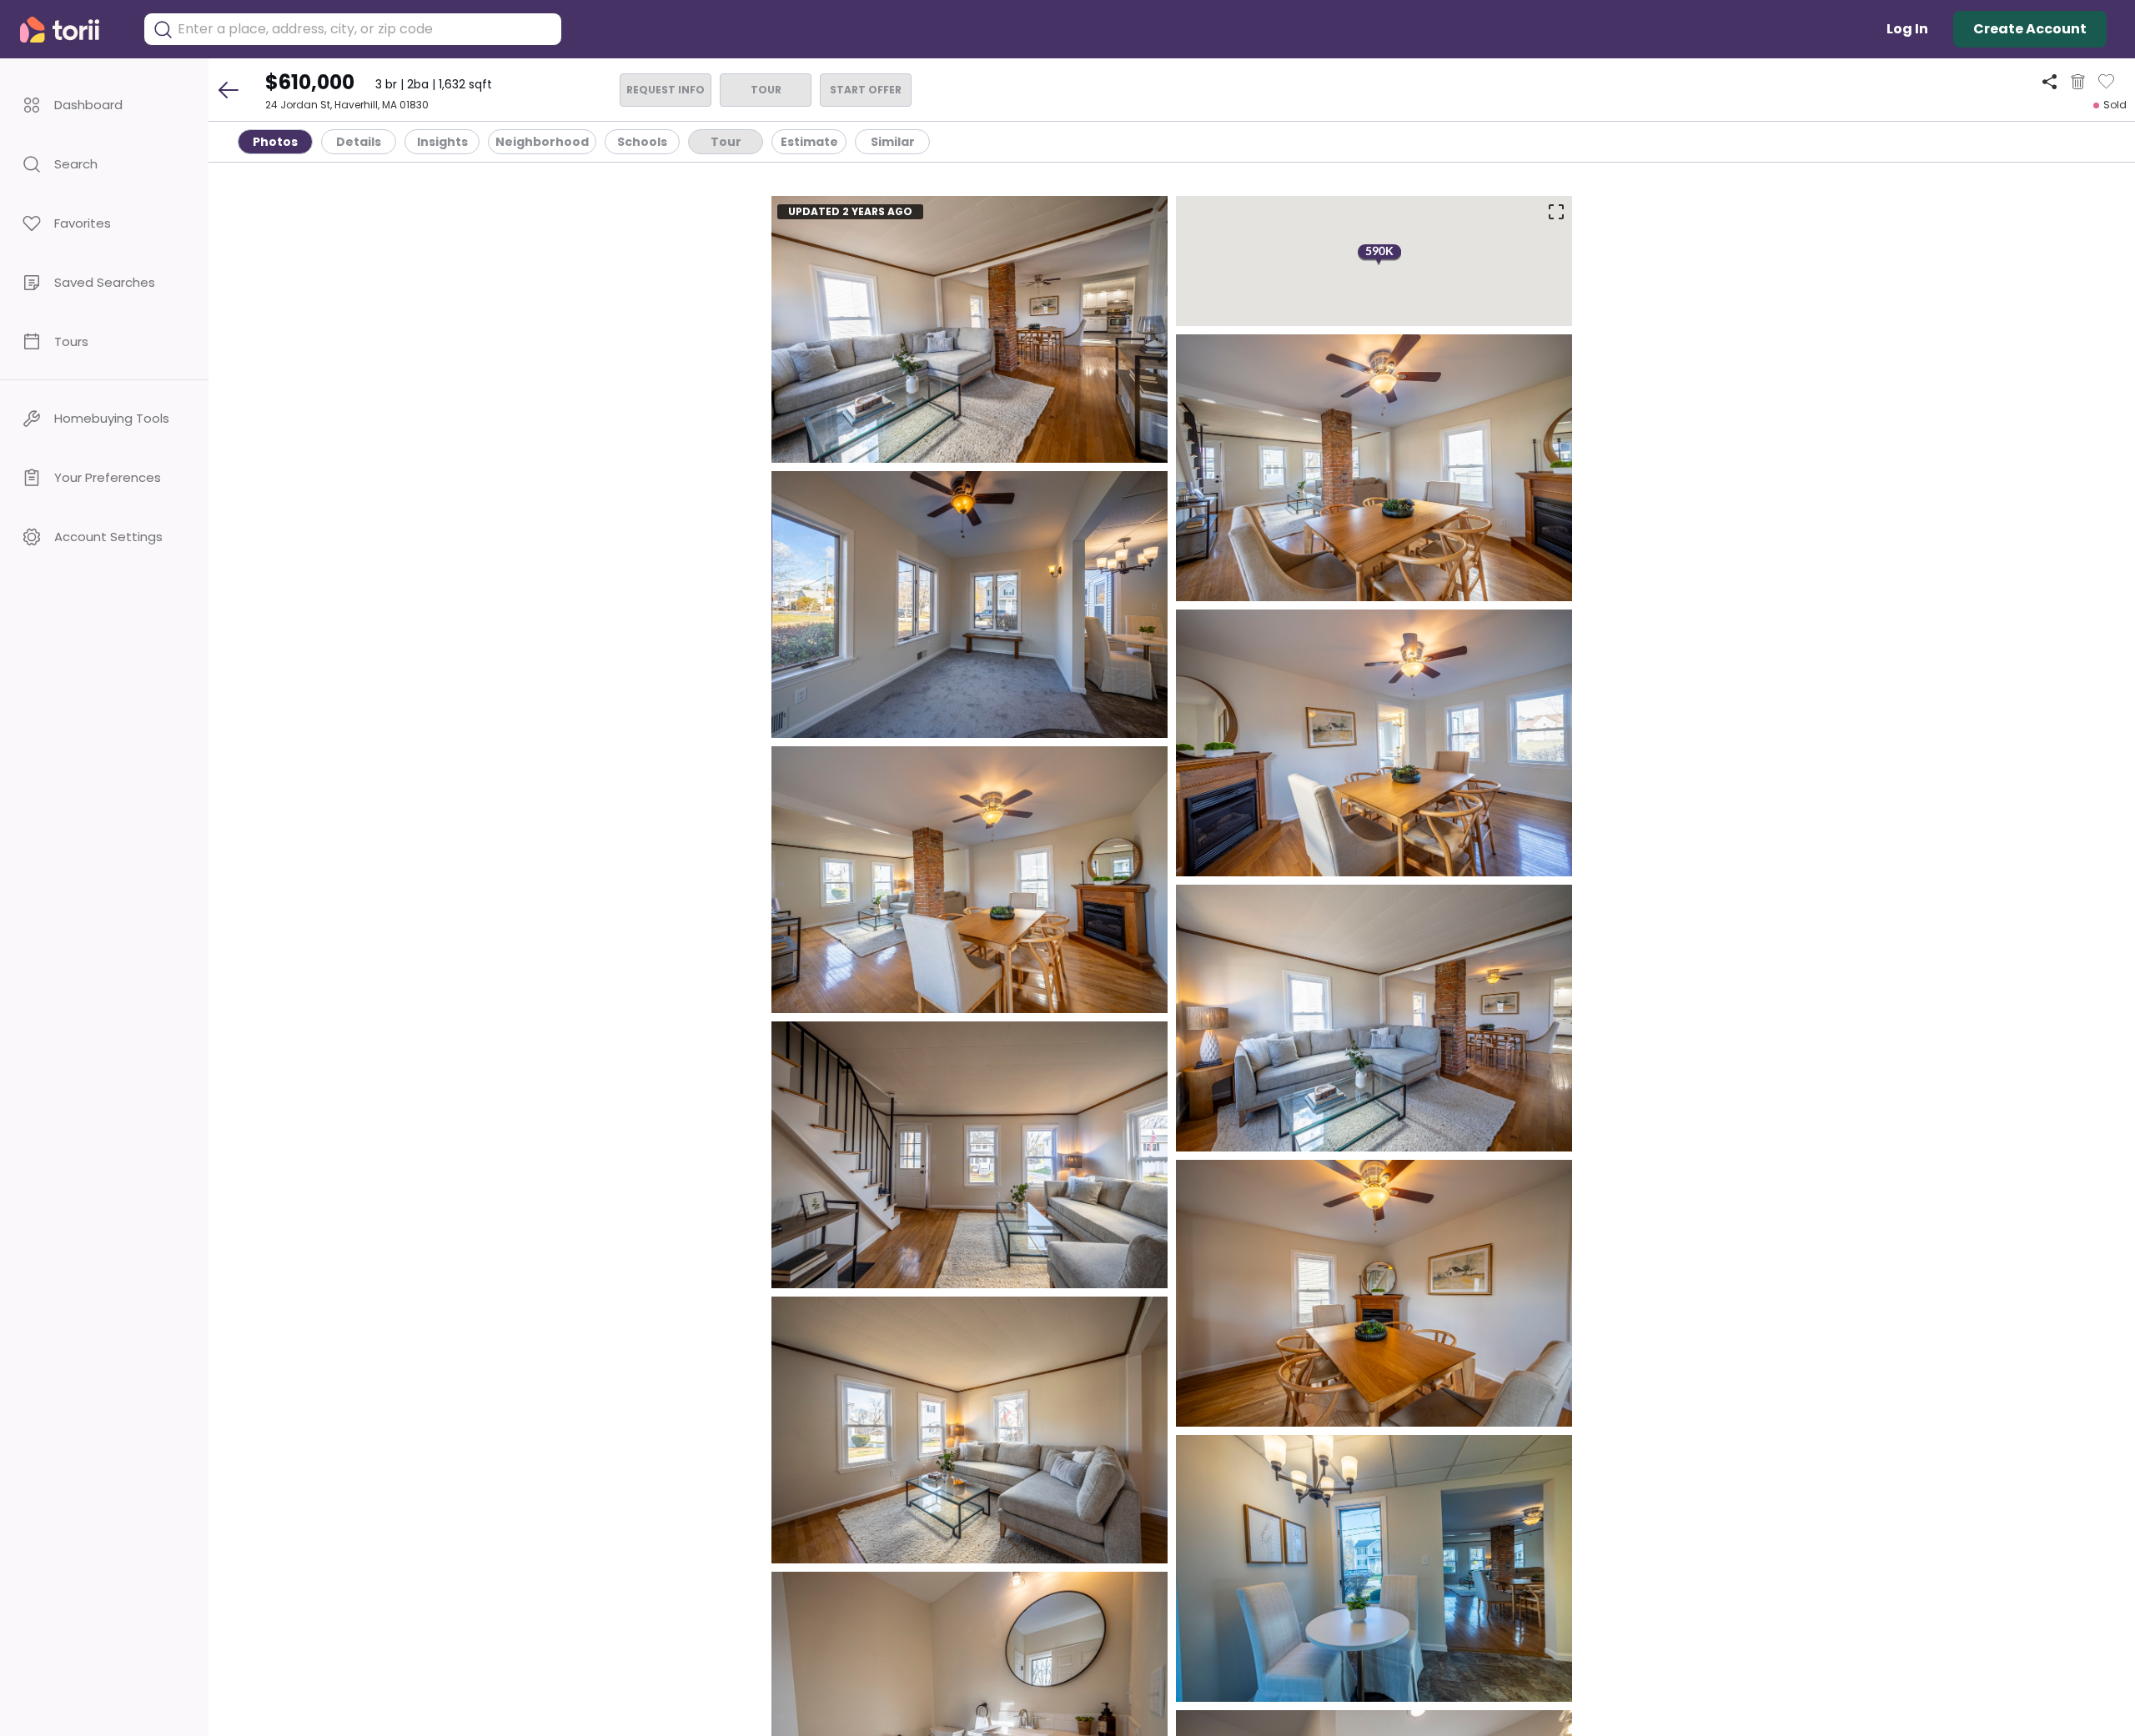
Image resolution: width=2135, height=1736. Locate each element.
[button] (104, 105)
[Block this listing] (2078, 82)
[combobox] (365, 29)
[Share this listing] (2050, 81)
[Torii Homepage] (71, 30)
